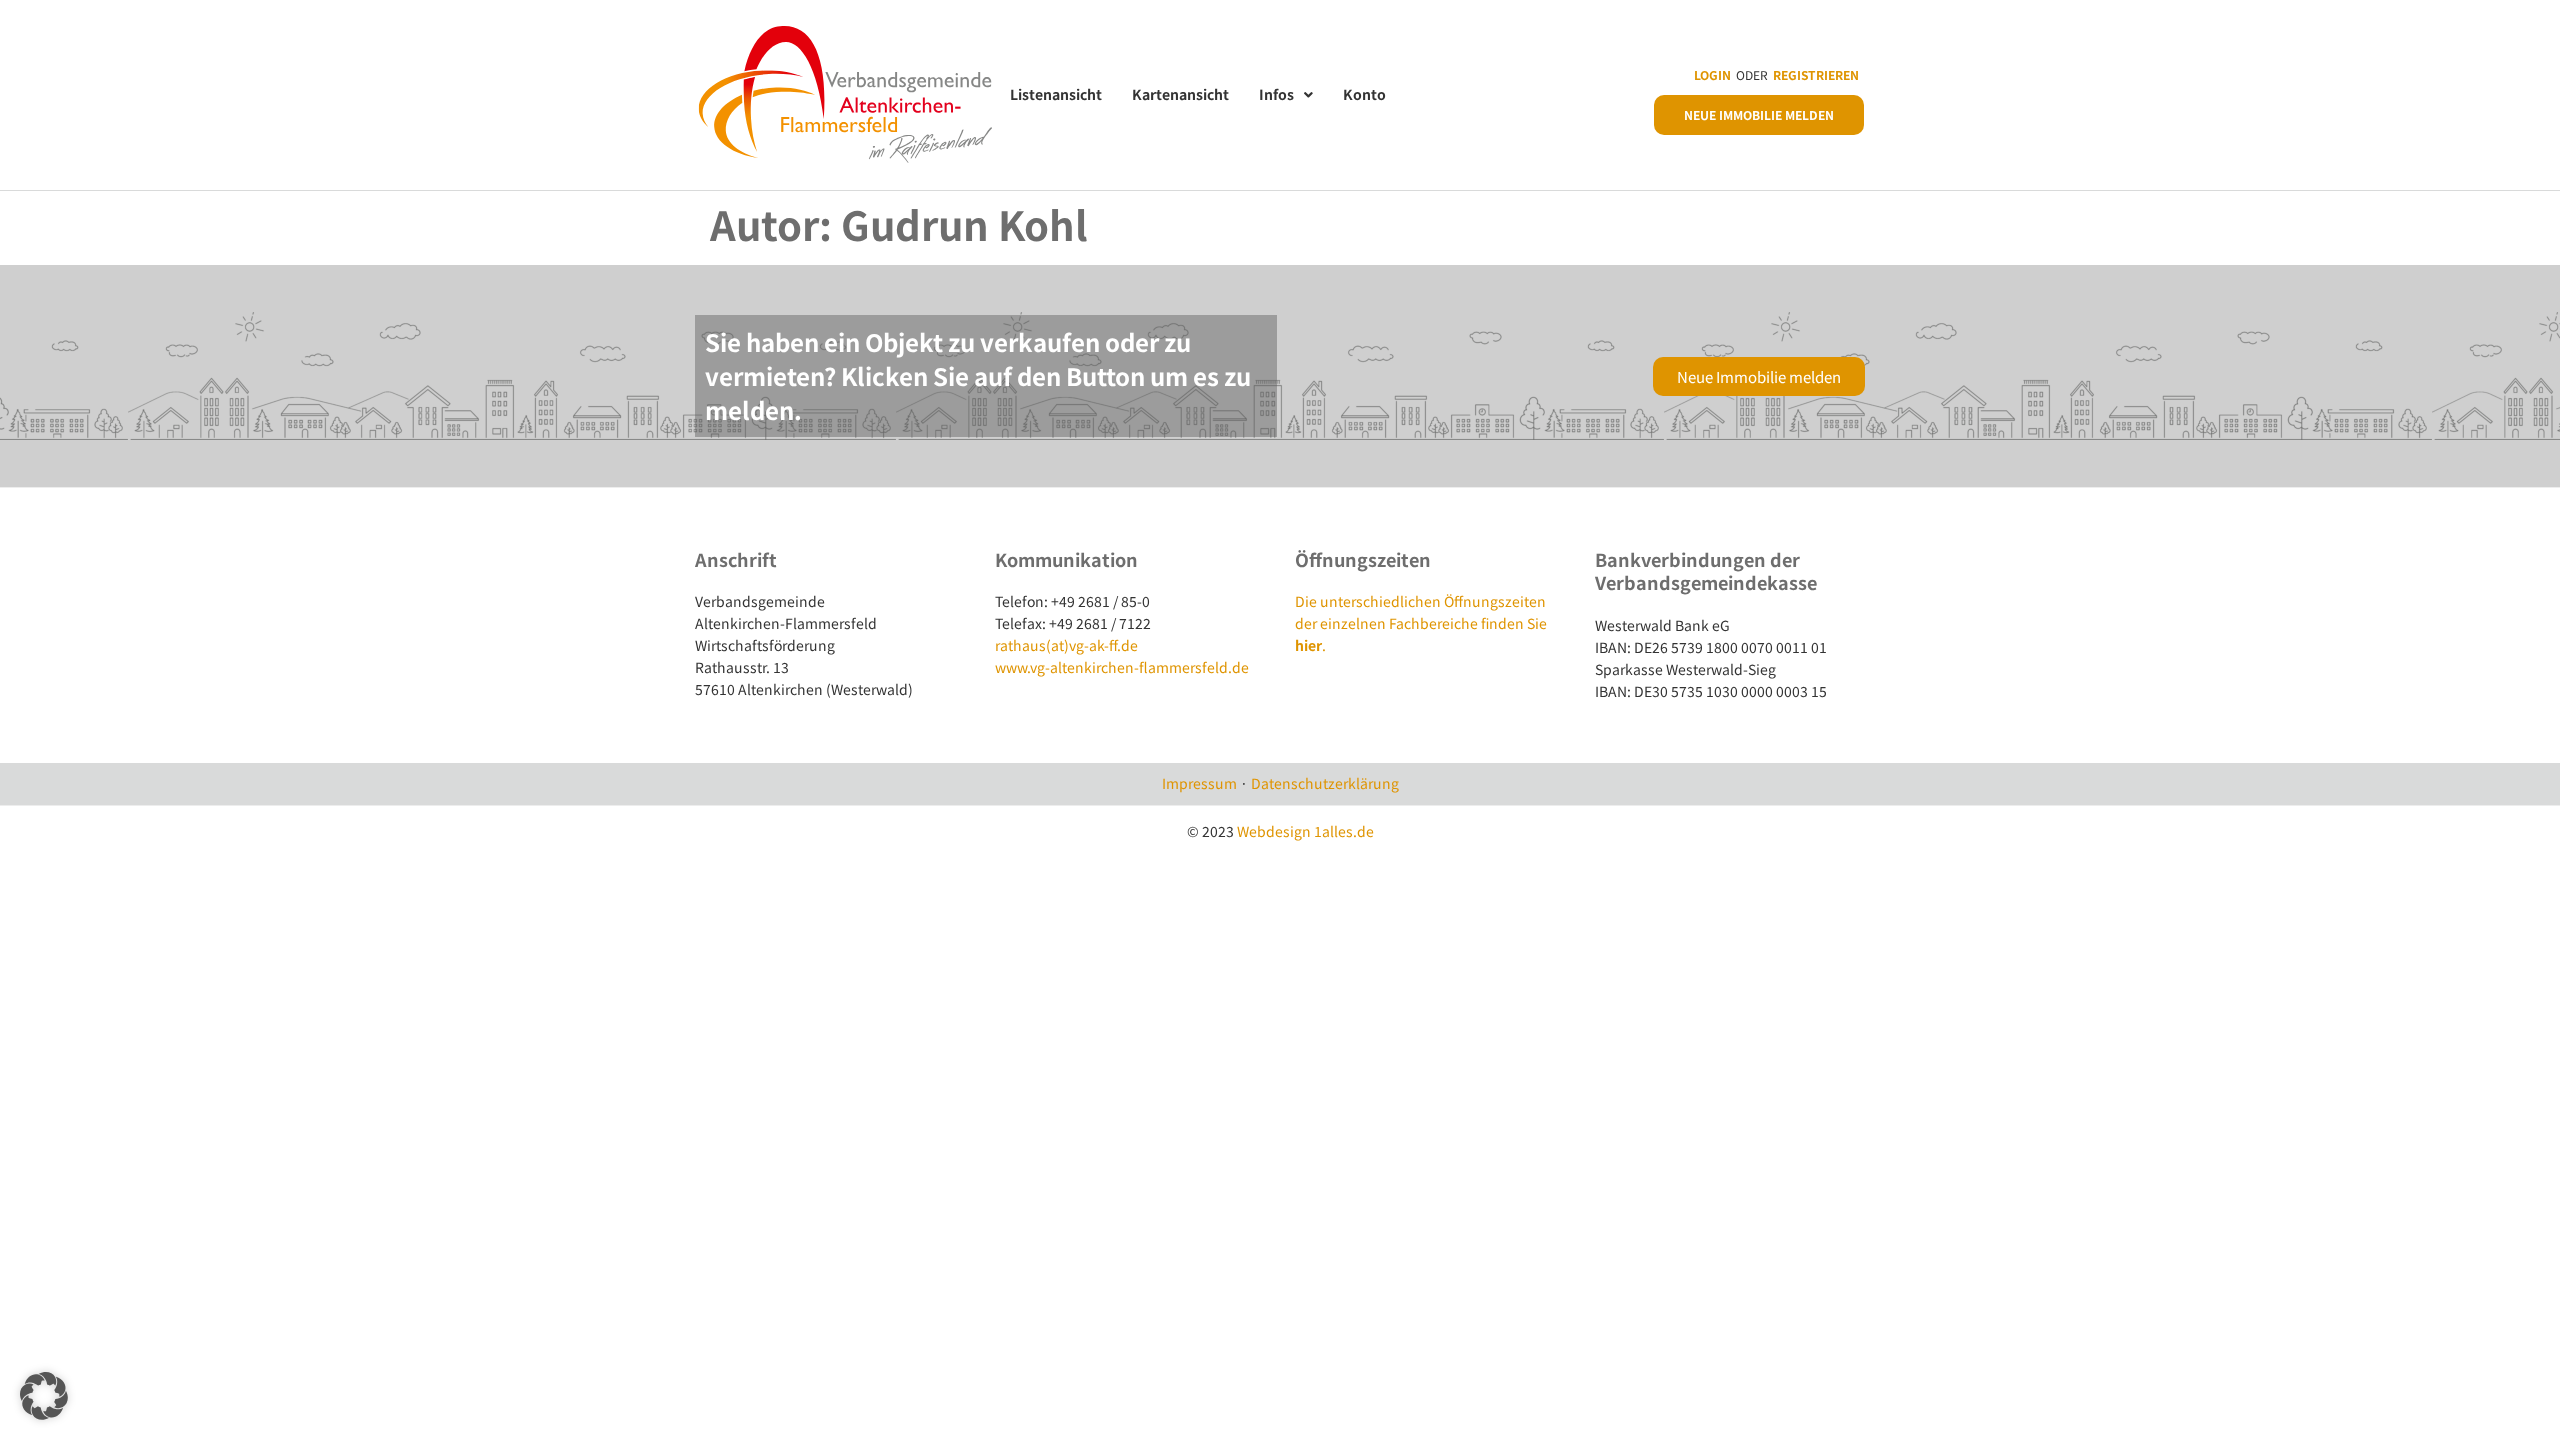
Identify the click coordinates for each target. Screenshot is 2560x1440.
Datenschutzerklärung (1325, 783)
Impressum (1199, 783)
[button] (44, 1396)
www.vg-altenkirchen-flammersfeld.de (1122, 667)
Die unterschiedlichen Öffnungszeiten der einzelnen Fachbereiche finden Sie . (1421, 623)
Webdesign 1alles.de (1305, 831)
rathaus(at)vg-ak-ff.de (1066, 645)
